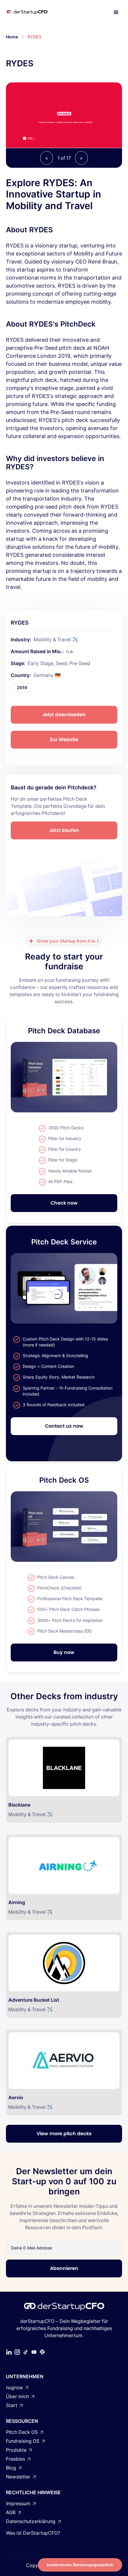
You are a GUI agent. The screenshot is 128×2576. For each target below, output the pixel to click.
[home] (33, 12)
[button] (116, 12)
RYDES (34, 37)
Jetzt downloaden (64, 715)
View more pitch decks (64, 2134)
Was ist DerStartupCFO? (33, 2533)
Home (12, 37)
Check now (64, 1203)
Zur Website (64, 740)
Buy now (64, 1652)
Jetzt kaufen (64, 830)
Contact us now (64, 1426)
